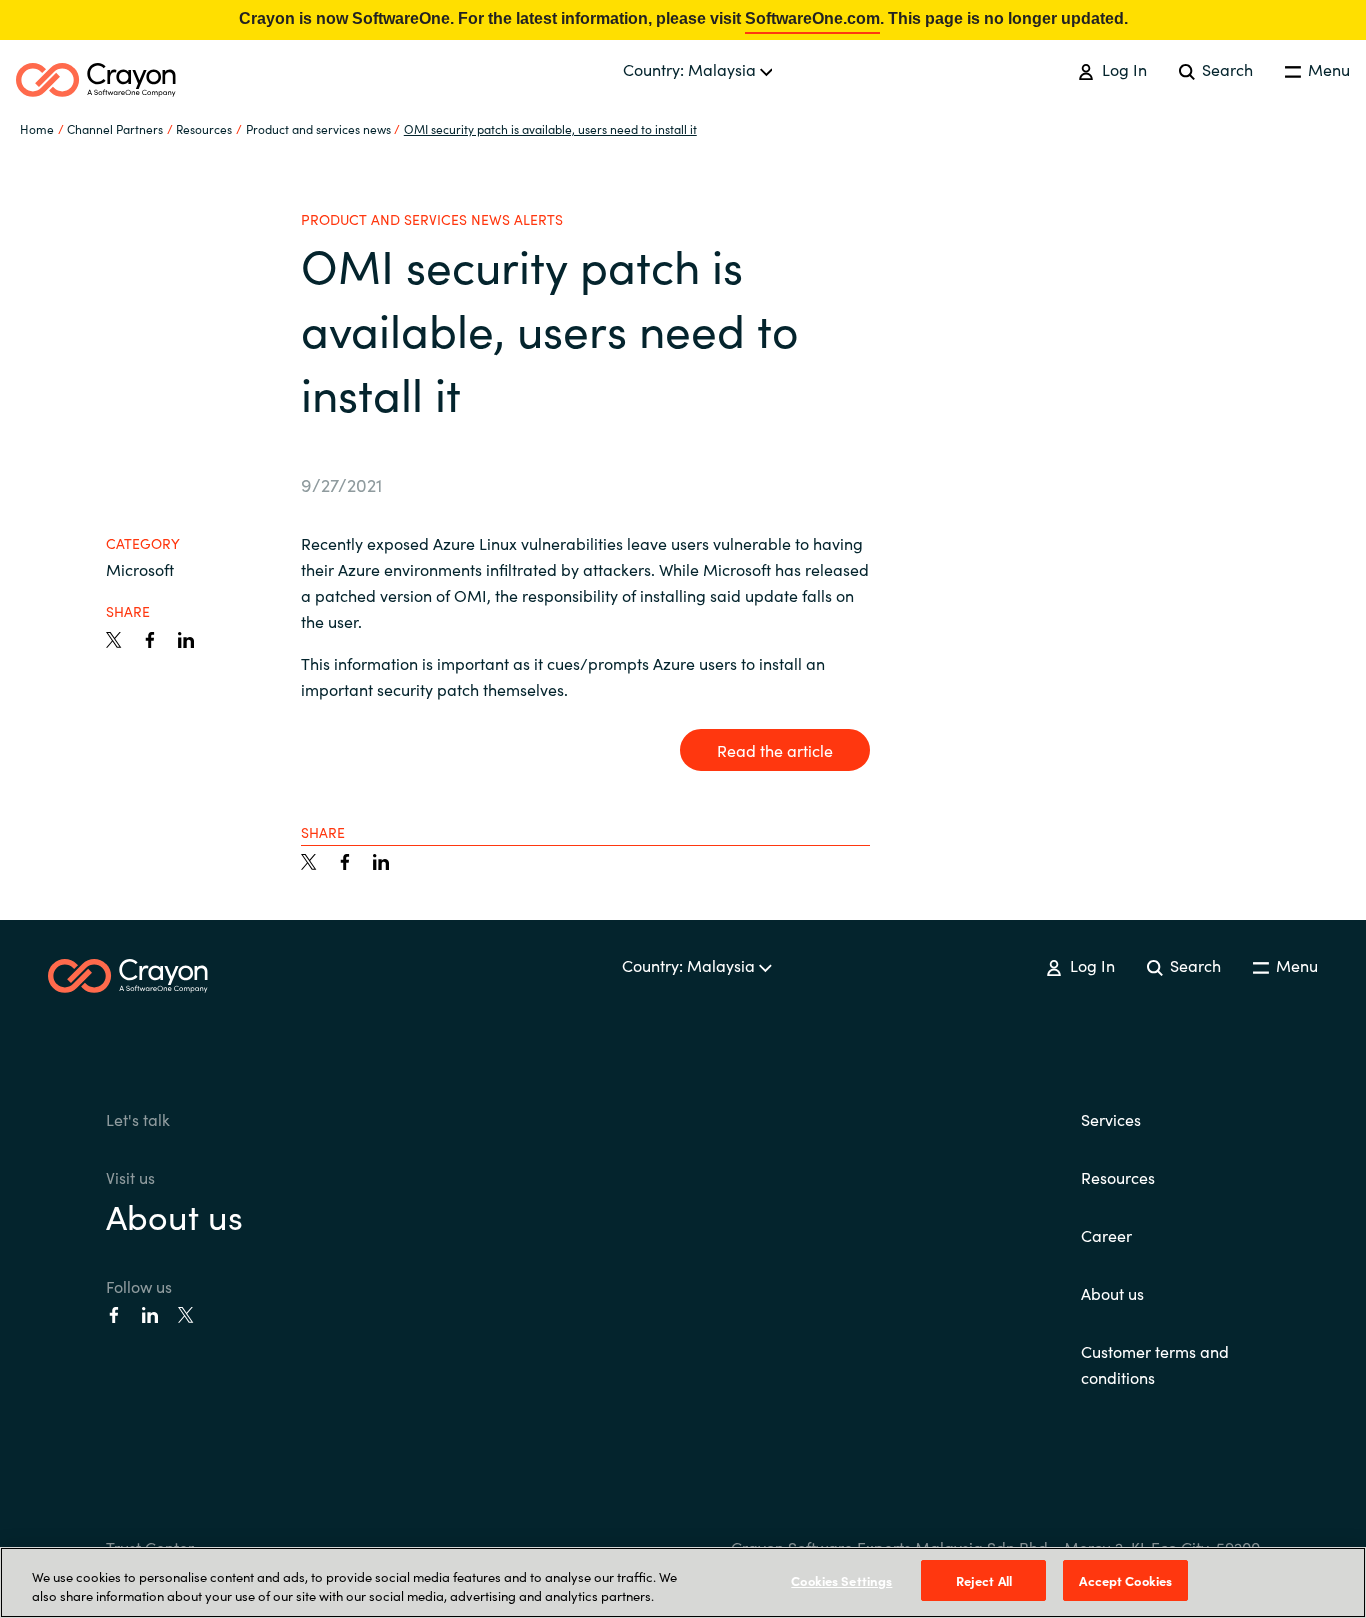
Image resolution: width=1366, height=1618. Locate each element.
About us (174, 1215)
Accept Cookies (1125, 1580)
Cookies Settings (841, 1580)
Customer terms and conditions (1155, 1364)
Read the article (775, 750)
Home (37, 128)
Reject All (984, 1580)
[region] (683, 1582)
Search (1225, 69)
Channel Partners (115, 128)
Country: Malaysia (691, 69)
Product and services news (318, 128)
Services (1111, 1119)
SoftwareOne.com (812, 18)
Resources (1118, 1177)
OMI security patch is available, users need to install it (550, 128)
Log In (1122, 69)
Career (1106, 1235)
